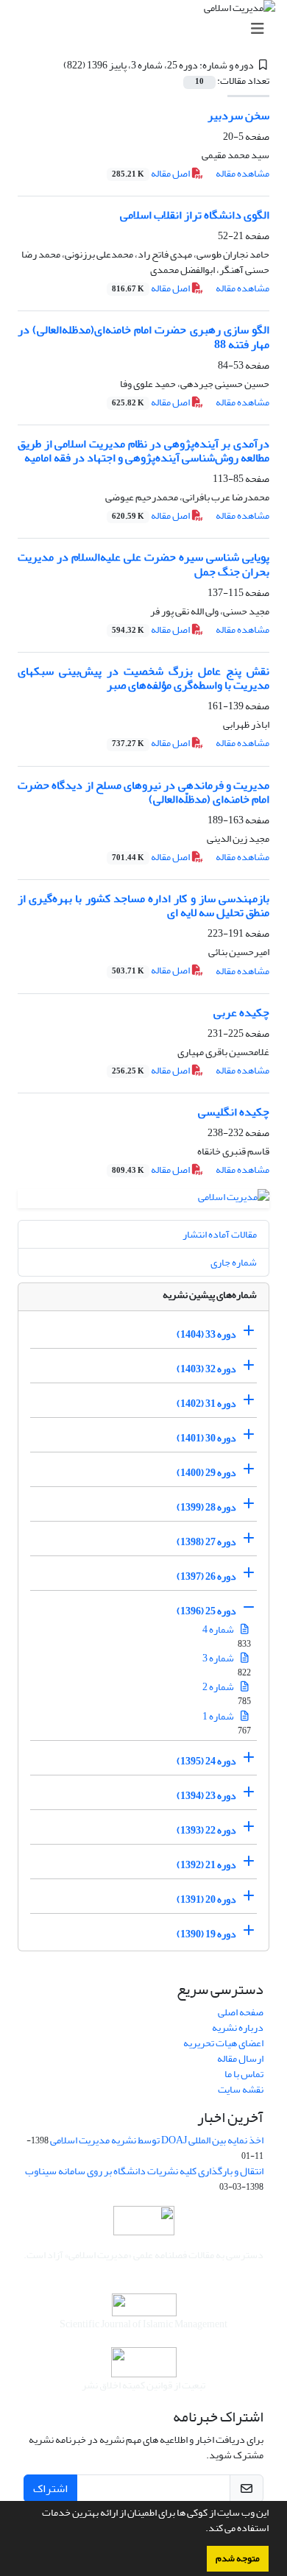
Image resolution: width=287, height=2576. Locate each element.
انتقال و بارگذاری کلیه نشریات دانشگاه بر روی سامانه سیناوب (144, 2171)
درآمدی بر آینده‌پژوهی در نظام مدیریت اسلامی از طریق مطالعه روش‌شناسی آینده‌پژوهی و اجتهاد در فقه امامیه (143, 451)
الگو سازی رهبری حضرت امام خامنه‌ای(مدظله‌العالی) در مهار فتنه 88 (143, 337)
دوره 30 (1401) (206, 1438)
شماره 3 (219, 1658)
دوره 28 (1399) (206, 1507)
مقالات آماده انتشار (220, 1234)
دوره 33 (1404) (206, 1334)
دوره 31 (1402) (206, 1404)
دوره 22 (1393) (206, 1830)
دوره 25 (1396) (206, 1611)
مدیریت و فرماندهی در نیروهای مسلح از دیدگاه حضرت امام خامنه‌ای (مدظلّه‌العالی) (143, 792)
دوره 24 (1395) (206, 1761)
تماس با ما (244, 2074)
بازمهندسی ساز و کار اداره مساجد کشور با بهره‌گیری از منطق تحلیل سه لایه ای (143, 905)
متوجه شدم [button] (238, 2558)
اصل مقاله (152, 173)
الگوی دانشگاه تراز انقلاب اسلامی (195, 215)
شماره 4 (219, 1629)
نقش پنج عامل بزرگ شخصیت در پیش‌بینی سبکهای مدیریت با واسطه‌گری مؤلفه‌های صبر (143, 678)
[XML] (54, 65)
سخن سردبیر (238, 116)
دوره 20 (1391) (206, 1899)
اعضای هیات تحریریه (223, 2043)
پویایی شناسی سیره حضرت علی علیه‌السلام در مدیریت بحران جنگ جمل (143, 564)
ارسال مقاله (240, 2058)
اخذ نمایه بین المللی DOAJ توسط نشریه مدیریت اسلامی (157, 2140)
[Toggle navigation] (148, 29)
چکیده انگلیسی (234, 1112)
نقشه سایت (241, 2089)
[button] (202, 2530)
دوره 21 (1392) (206, 1865)
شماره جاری (234, 1262)
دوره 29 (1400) (206, 1473)
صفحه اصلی (241, 2012)
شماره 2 (219, 1687)
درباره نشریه (238, 2027)
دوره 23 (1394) (206, 1796)
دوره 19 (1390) (206, 1934)
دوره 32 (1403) (206, 1369)
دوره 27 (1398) (206, 1542)
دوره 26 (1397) (206, 1576)
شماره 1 (219, 1716)
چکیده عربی (241, 1012)
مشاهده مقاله (242, 173)
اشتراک (50, 2488)
